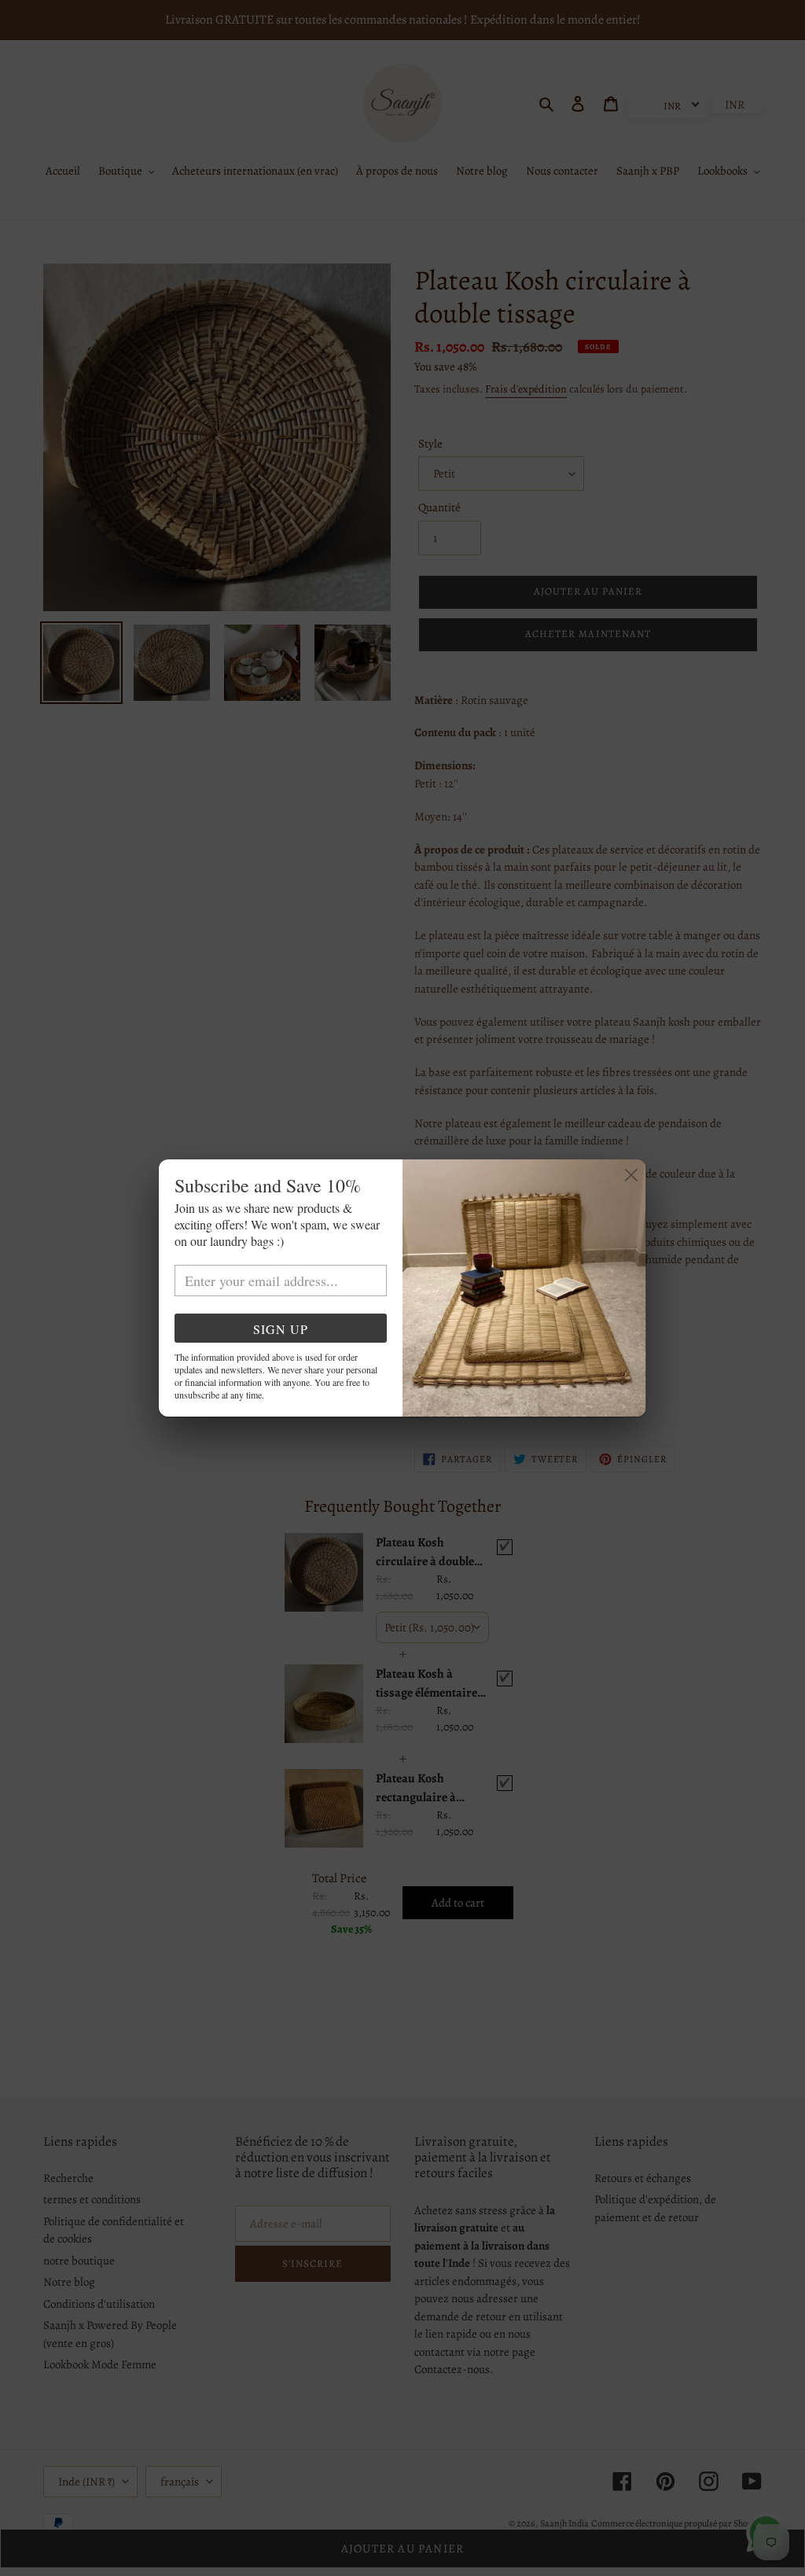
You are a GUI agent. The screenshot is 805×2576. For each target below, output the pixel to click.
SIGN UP (281, 1329)
